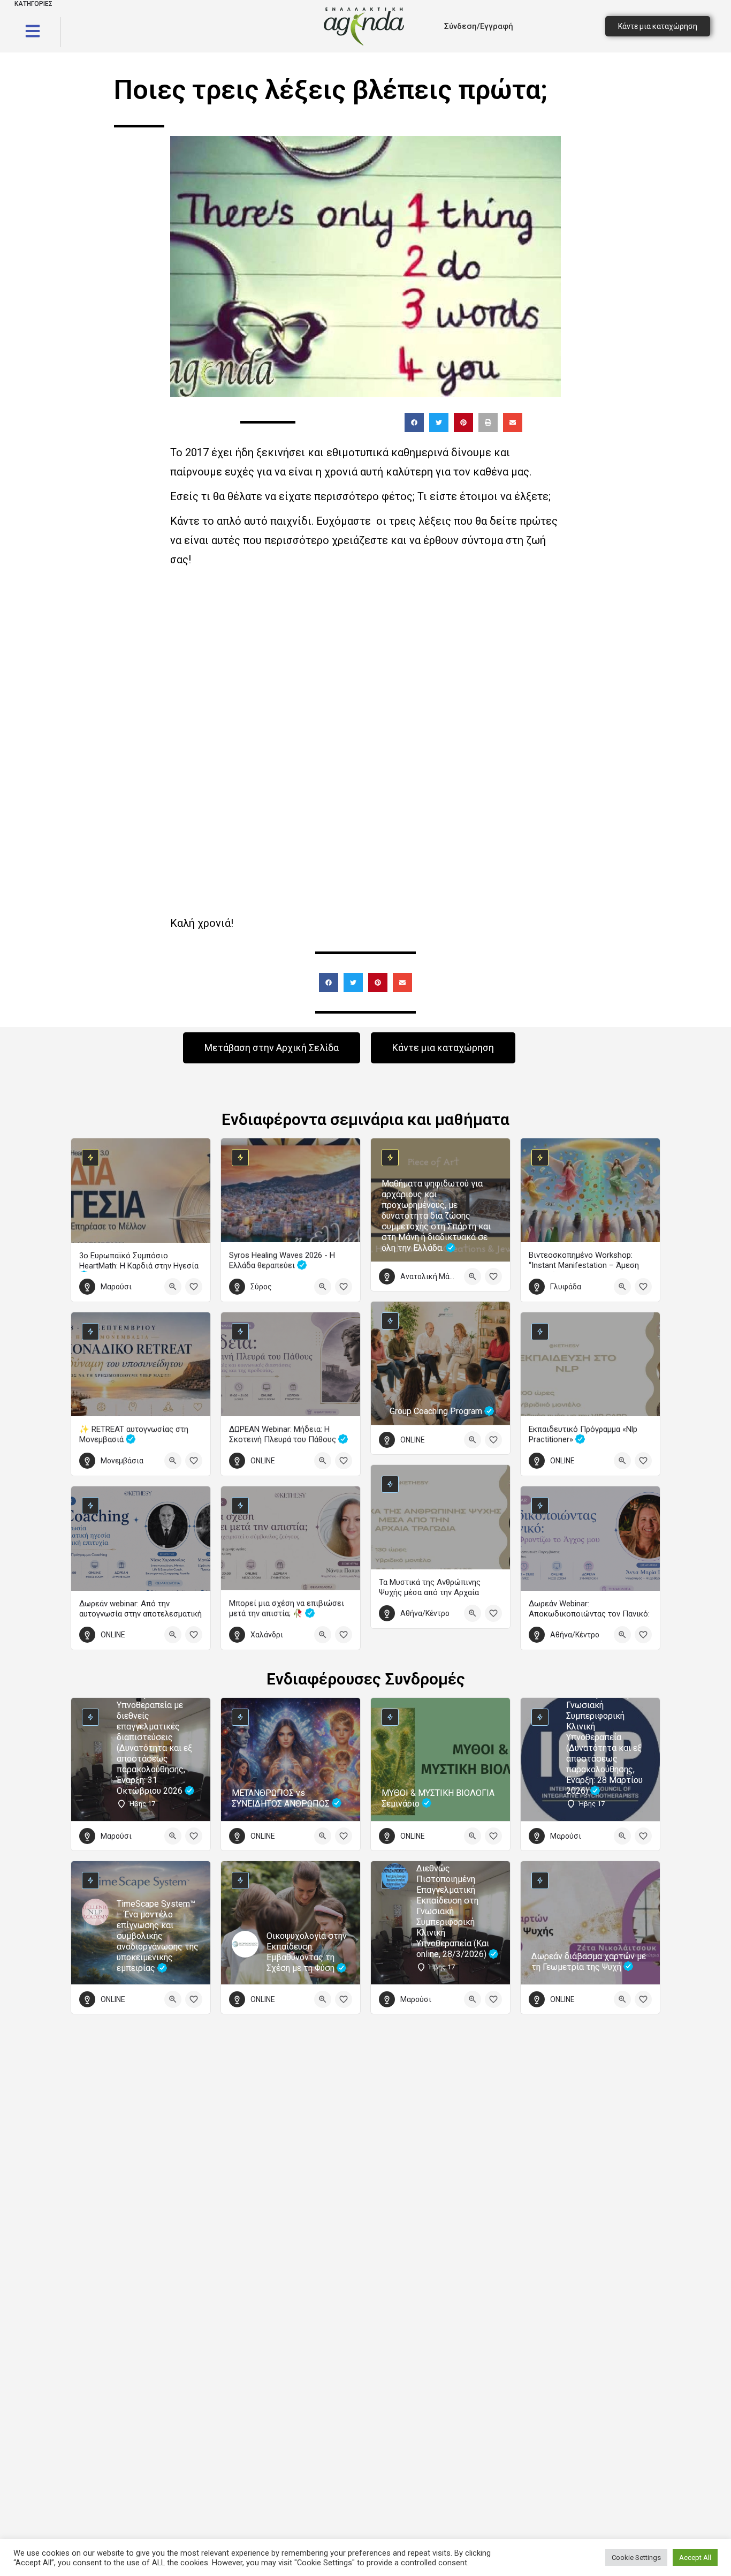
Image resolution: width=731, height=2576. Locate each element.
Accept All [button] (695, 2558)
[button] (414, 422)
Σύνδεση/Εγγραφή (479, 26)
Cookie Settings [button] (636, 2558)
